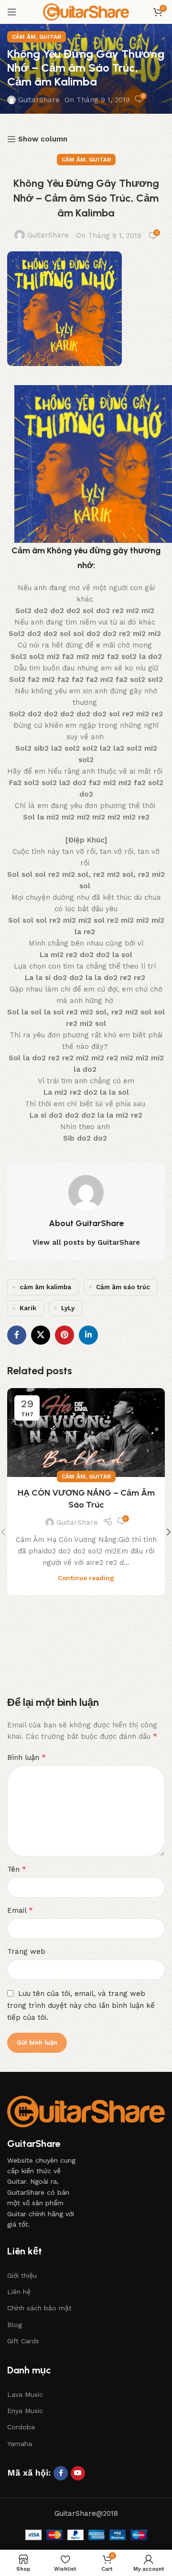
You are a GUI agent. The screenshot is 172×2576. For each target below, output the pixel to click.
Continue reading (86, 1578)
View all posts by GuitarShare (86, 1242)
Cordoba (21, 2427)
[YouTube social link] (78, 2473)
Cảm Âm (24, 37)
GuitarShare (39, 100)
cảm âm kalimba (45, 1287)
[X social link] (41, 1335)
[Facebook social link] (17, 1335)
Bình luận (27, 1757)
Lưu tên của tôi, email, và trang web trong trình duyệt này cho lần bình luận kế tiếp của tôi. (81, 2006)
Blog (15, 2325)
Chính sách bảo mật (39, 2308)
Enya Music (25, 2411)
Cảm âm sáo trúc (123, 1287)
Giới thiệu (22, 2275)
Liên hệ (19, 2292)
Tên (17, 1869)
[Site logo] (86, 11)
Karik (28, 1308)
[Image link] (86, 2111)
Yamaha (20, 2444)
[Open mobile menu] (12, 12)
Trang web (26, 1951)
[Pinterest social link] (64, 1335)
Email (20, 1910)
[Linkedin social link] (88, 1335)
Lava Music (25, 2394)
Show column (43, 139)
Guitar (50, 37)
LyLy (68, 1308)
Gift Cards (23, 2341)
